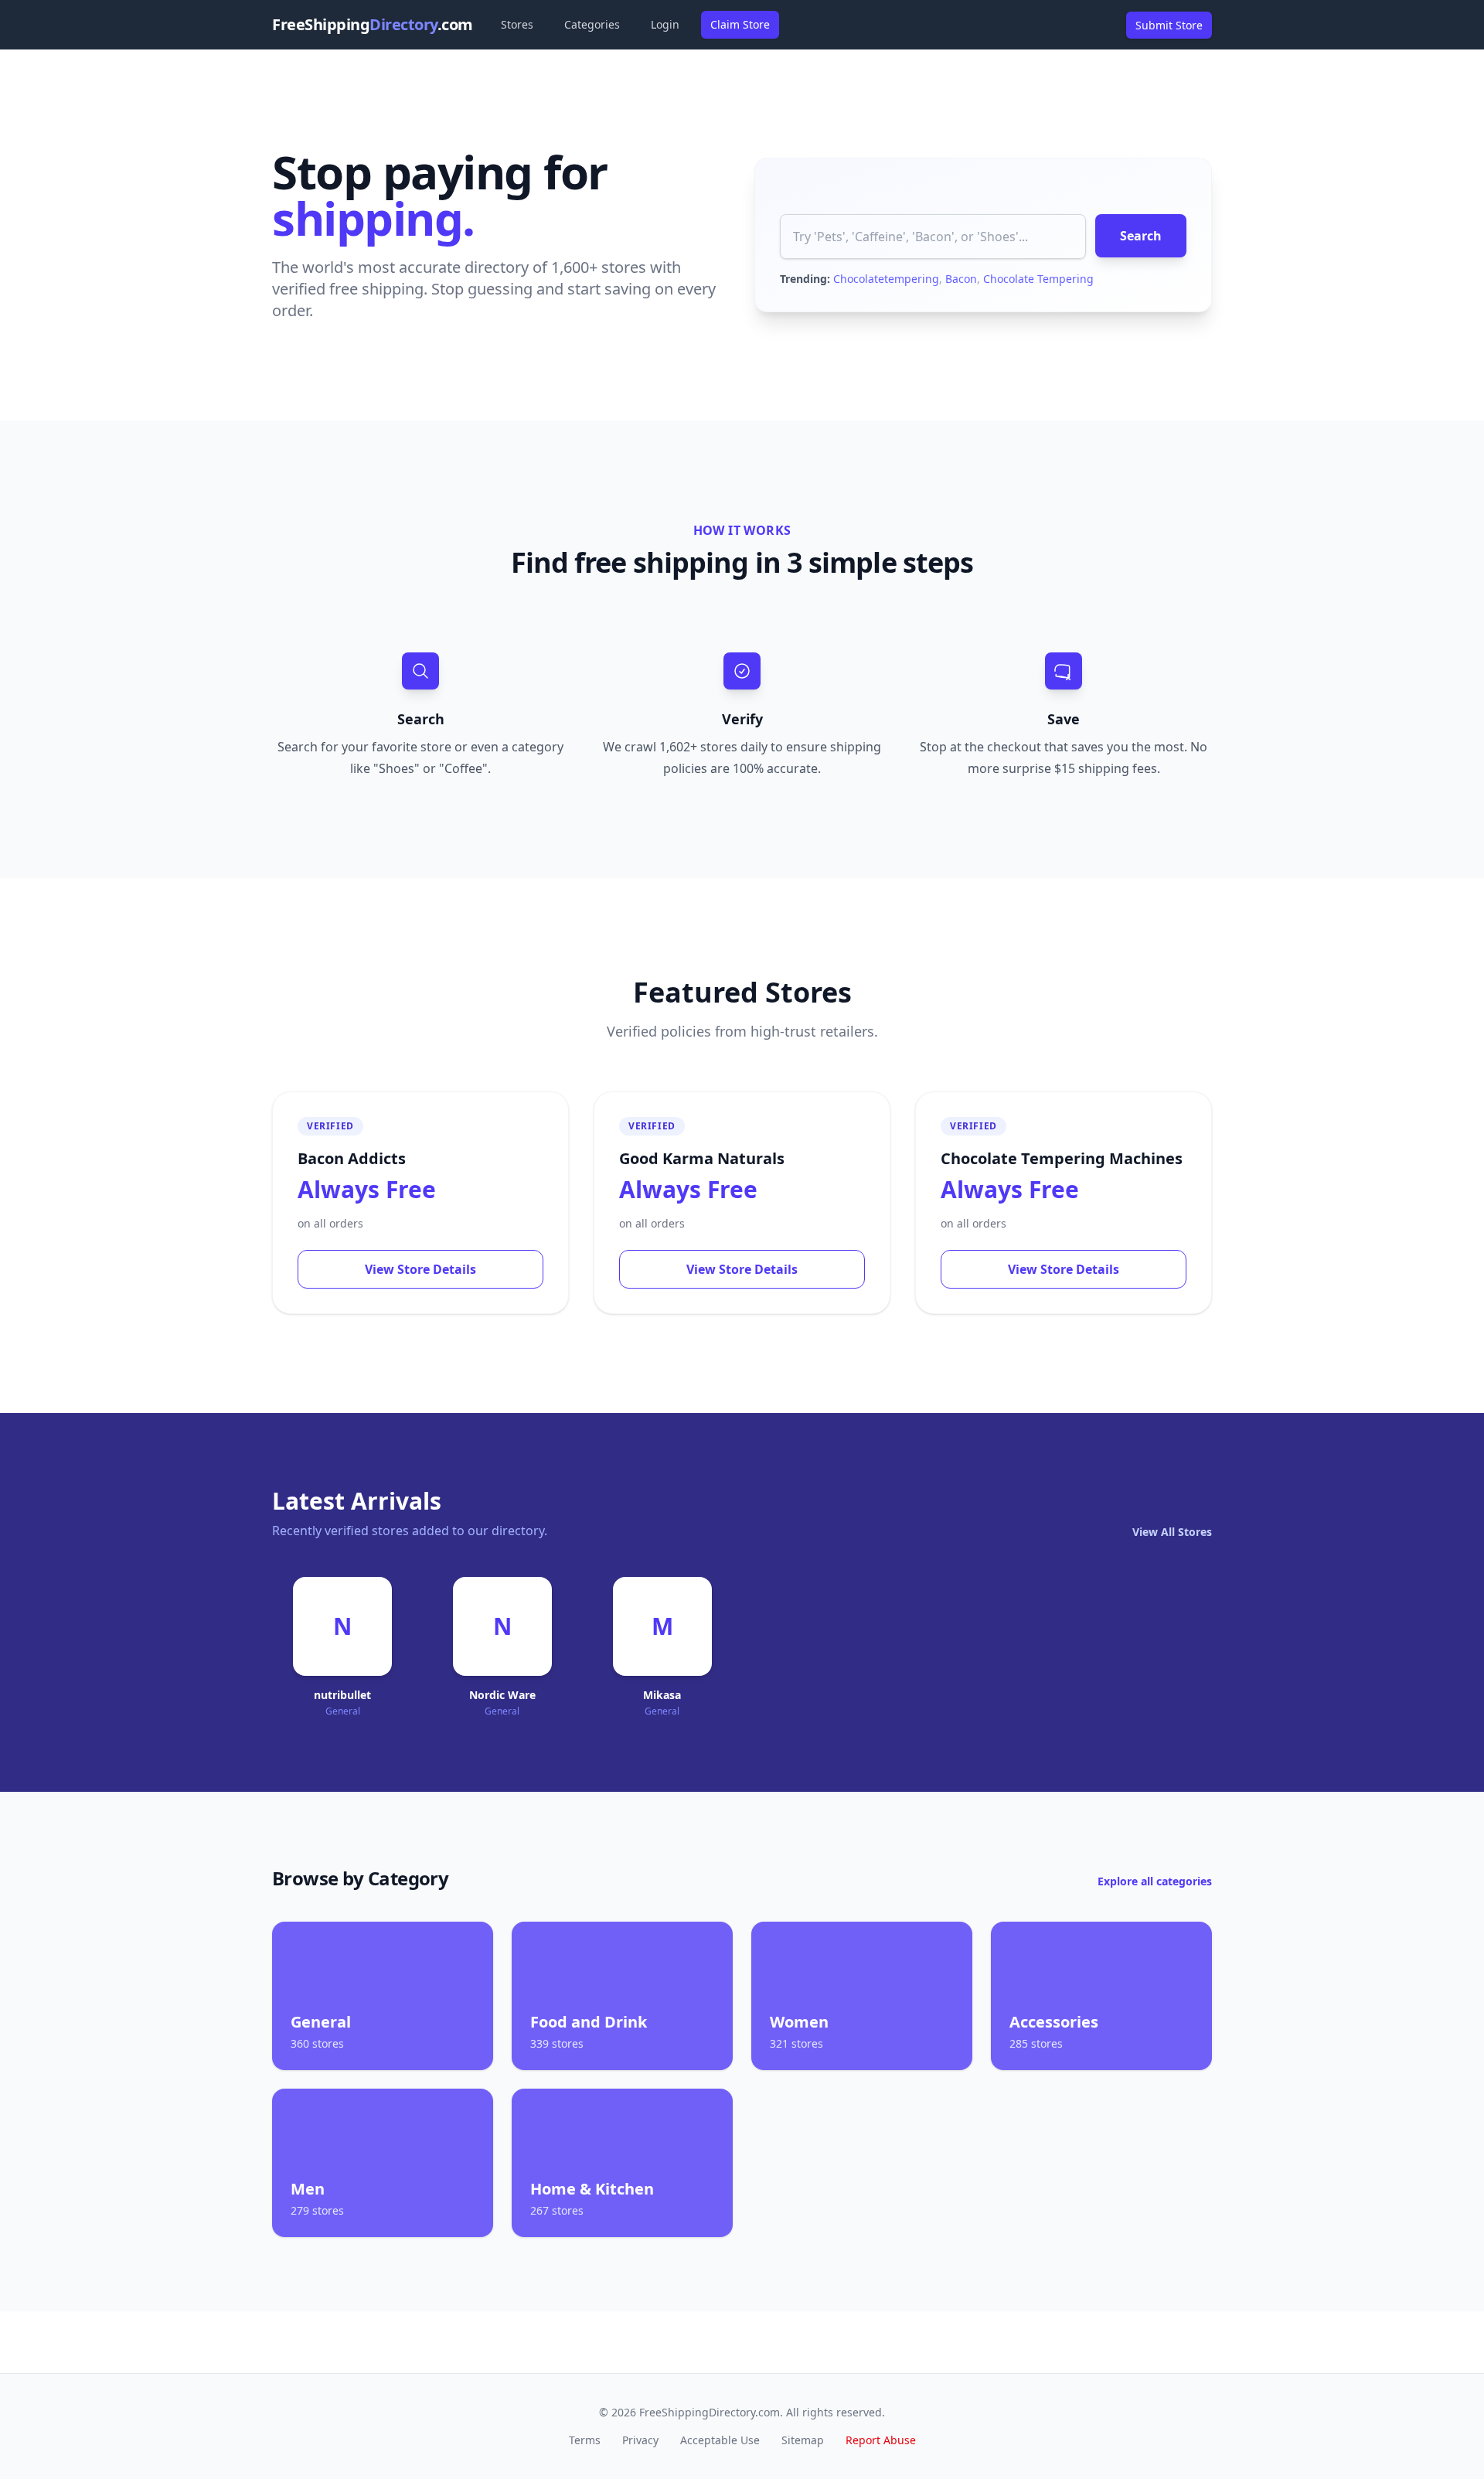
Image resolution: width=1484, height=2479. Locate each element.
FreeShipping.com (373, 24)
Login (665, 24)
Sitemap (803, 2440)
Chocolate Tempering (1038, 279)
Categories (592, 24)
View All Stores (1172, 1532)
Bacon (961, 279)
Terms (585, 2440)
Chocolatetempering (886, 279)
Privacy (640, 2440)
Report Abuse (881, 2440)
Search (1141, 236)
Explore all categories (1155, 1881)
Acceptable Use (720, 2440)
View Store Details (420, 1269)
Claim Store (740, 24)
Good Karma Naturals (702, 1158)
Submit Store (1169, 25)
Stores (517, 24)
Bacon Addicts (352, 1158)
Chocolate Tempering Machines (1062, 1158)
